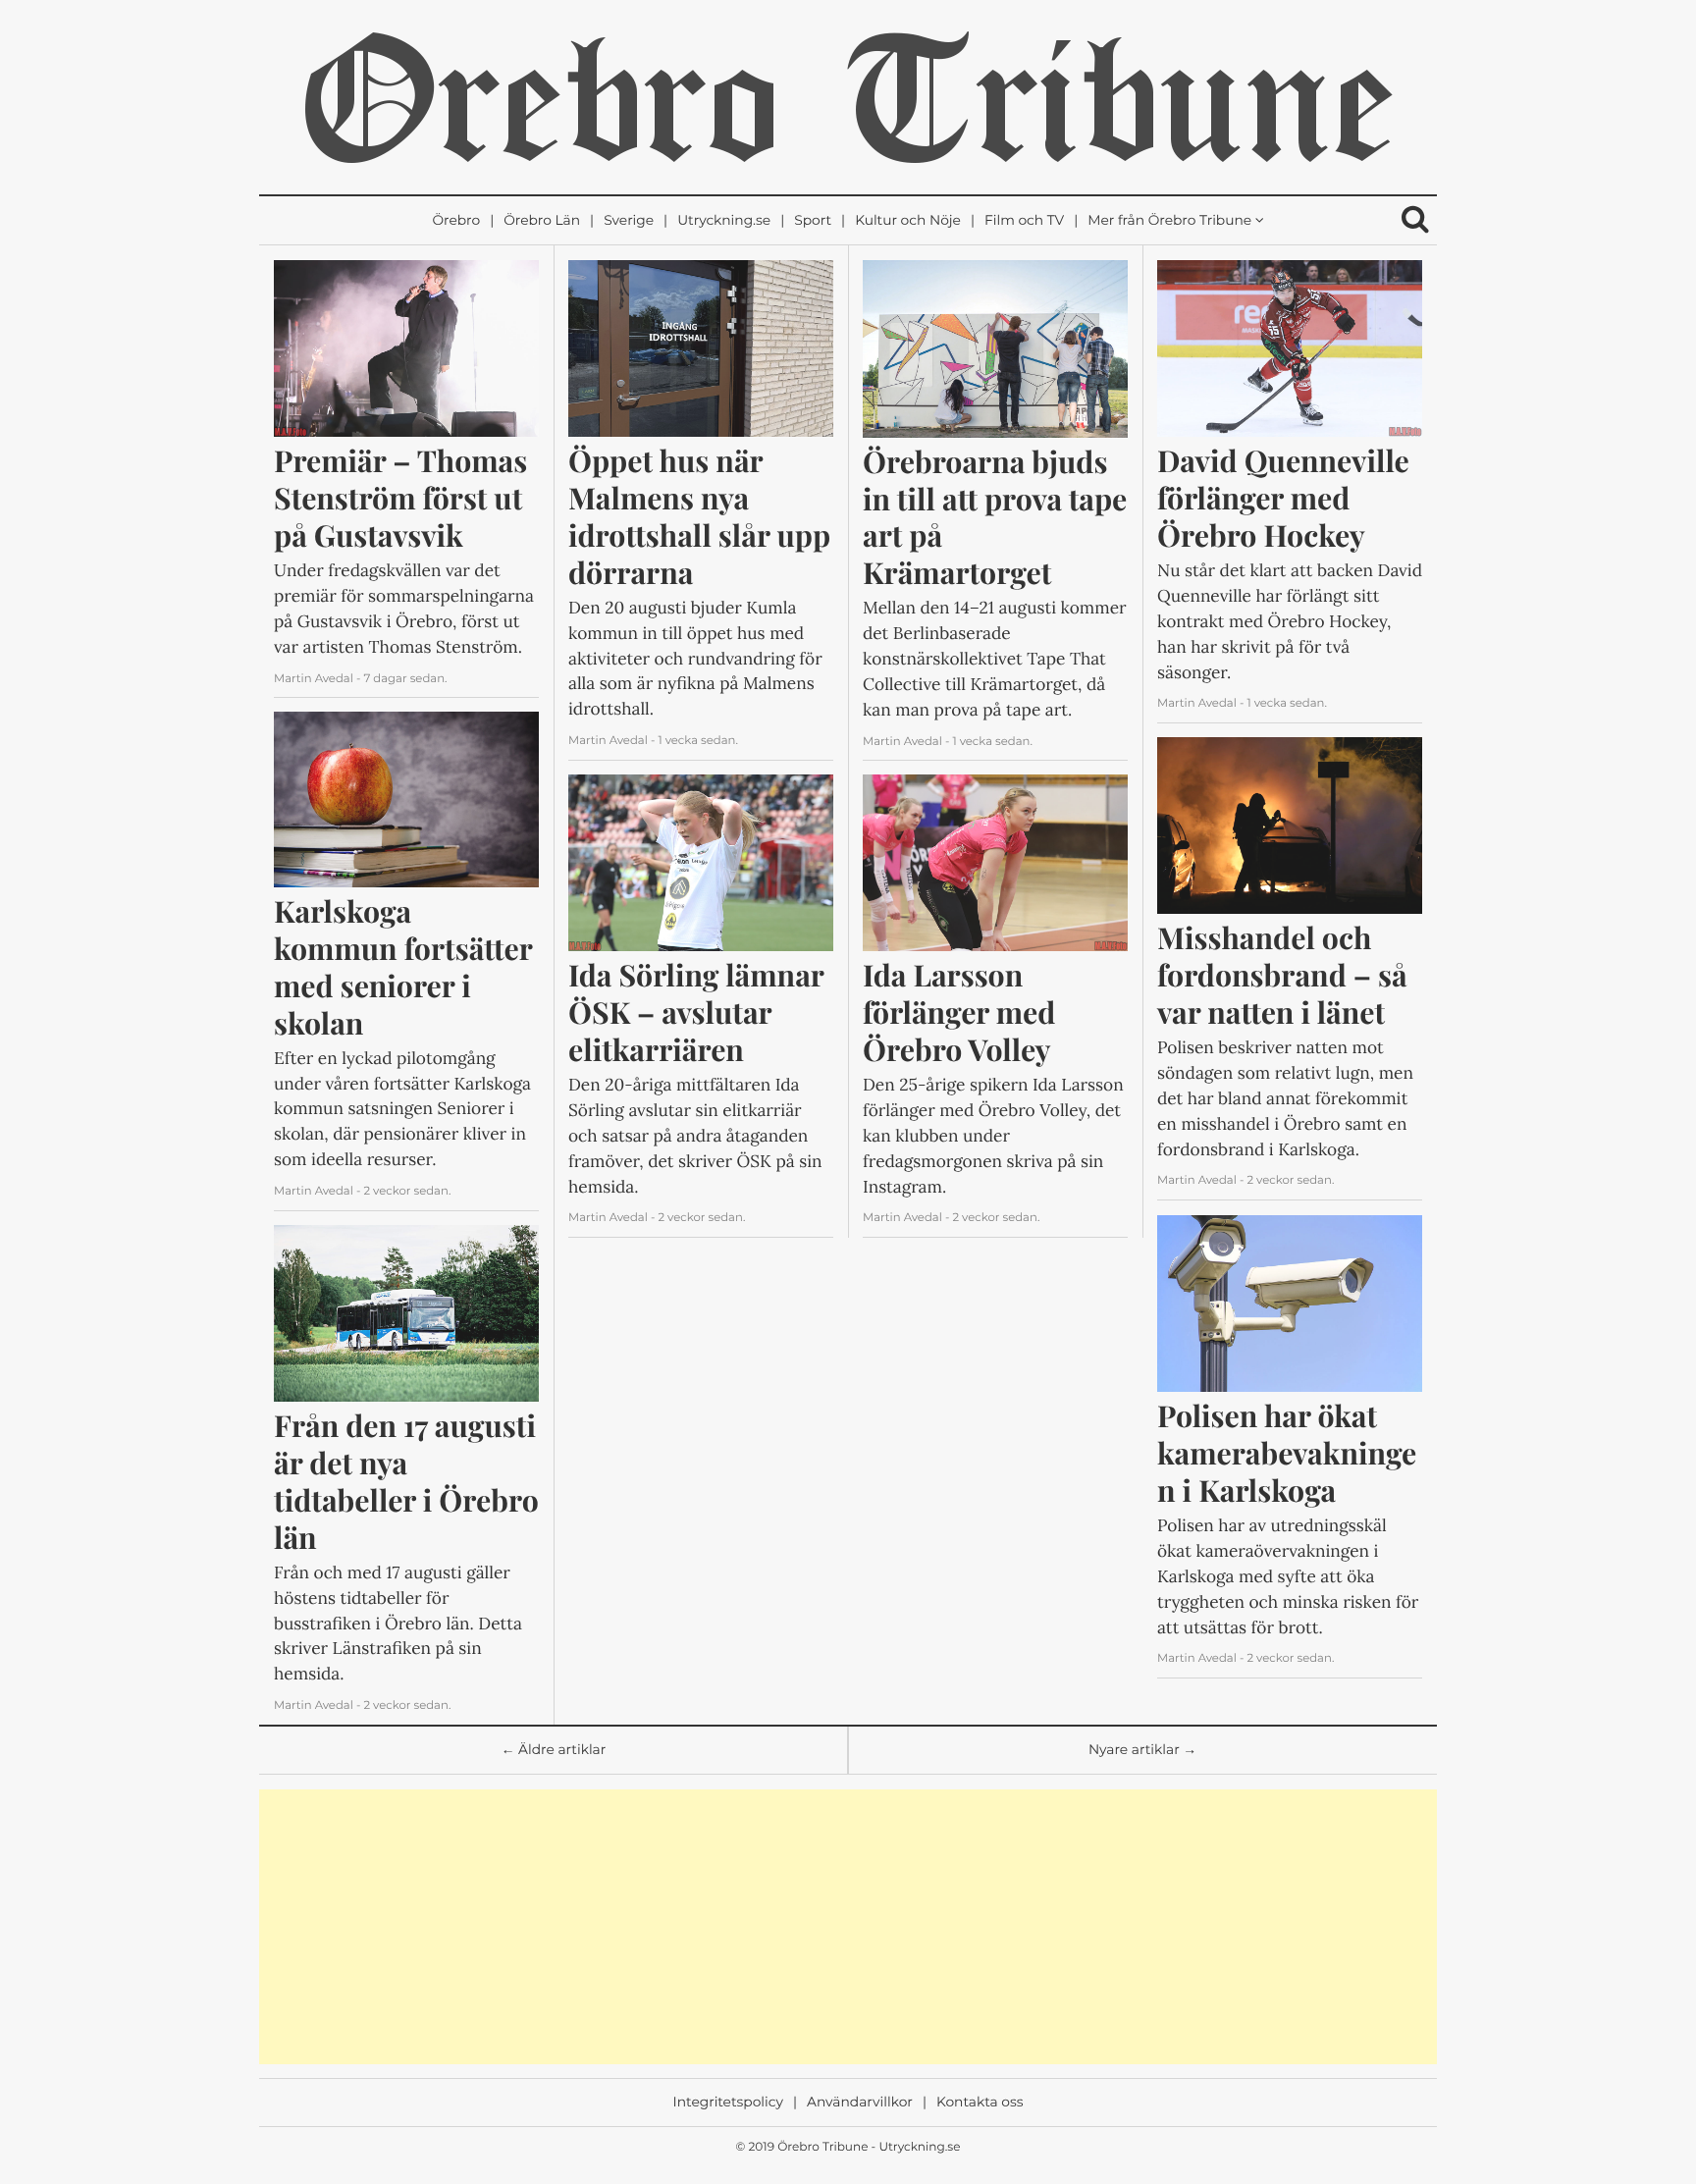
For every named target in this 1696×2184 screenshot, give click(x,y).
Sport (813, 221)
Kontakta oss (980, 2103)
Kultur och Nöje (908, 221)
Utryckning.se (724, 221)
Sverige (629, 221)
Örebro (456, 221)
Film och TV (1024, 221)
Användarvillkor (860, 2103)
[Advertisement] (848, 1927)
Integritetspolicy (728, 2103)
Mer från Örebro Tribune (1169, 221)
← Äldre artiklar (554, 1750)
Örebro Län (542, 221)
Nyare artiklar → (1142, 1750)
